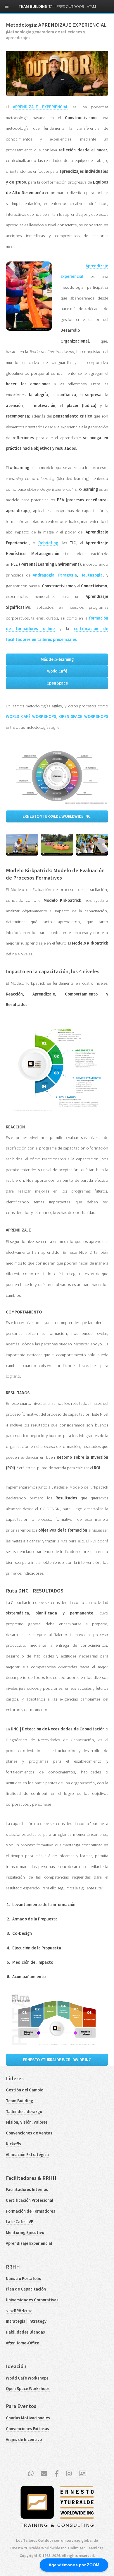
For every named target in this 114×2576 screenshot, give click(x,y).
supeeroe (19, 2311)
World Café (57, 671)
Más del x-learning (57, 659)
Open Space (57, 683)
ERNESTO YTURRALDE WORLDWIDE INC (57, 2060)
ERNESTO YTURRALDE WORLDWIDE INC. (57, 816)
